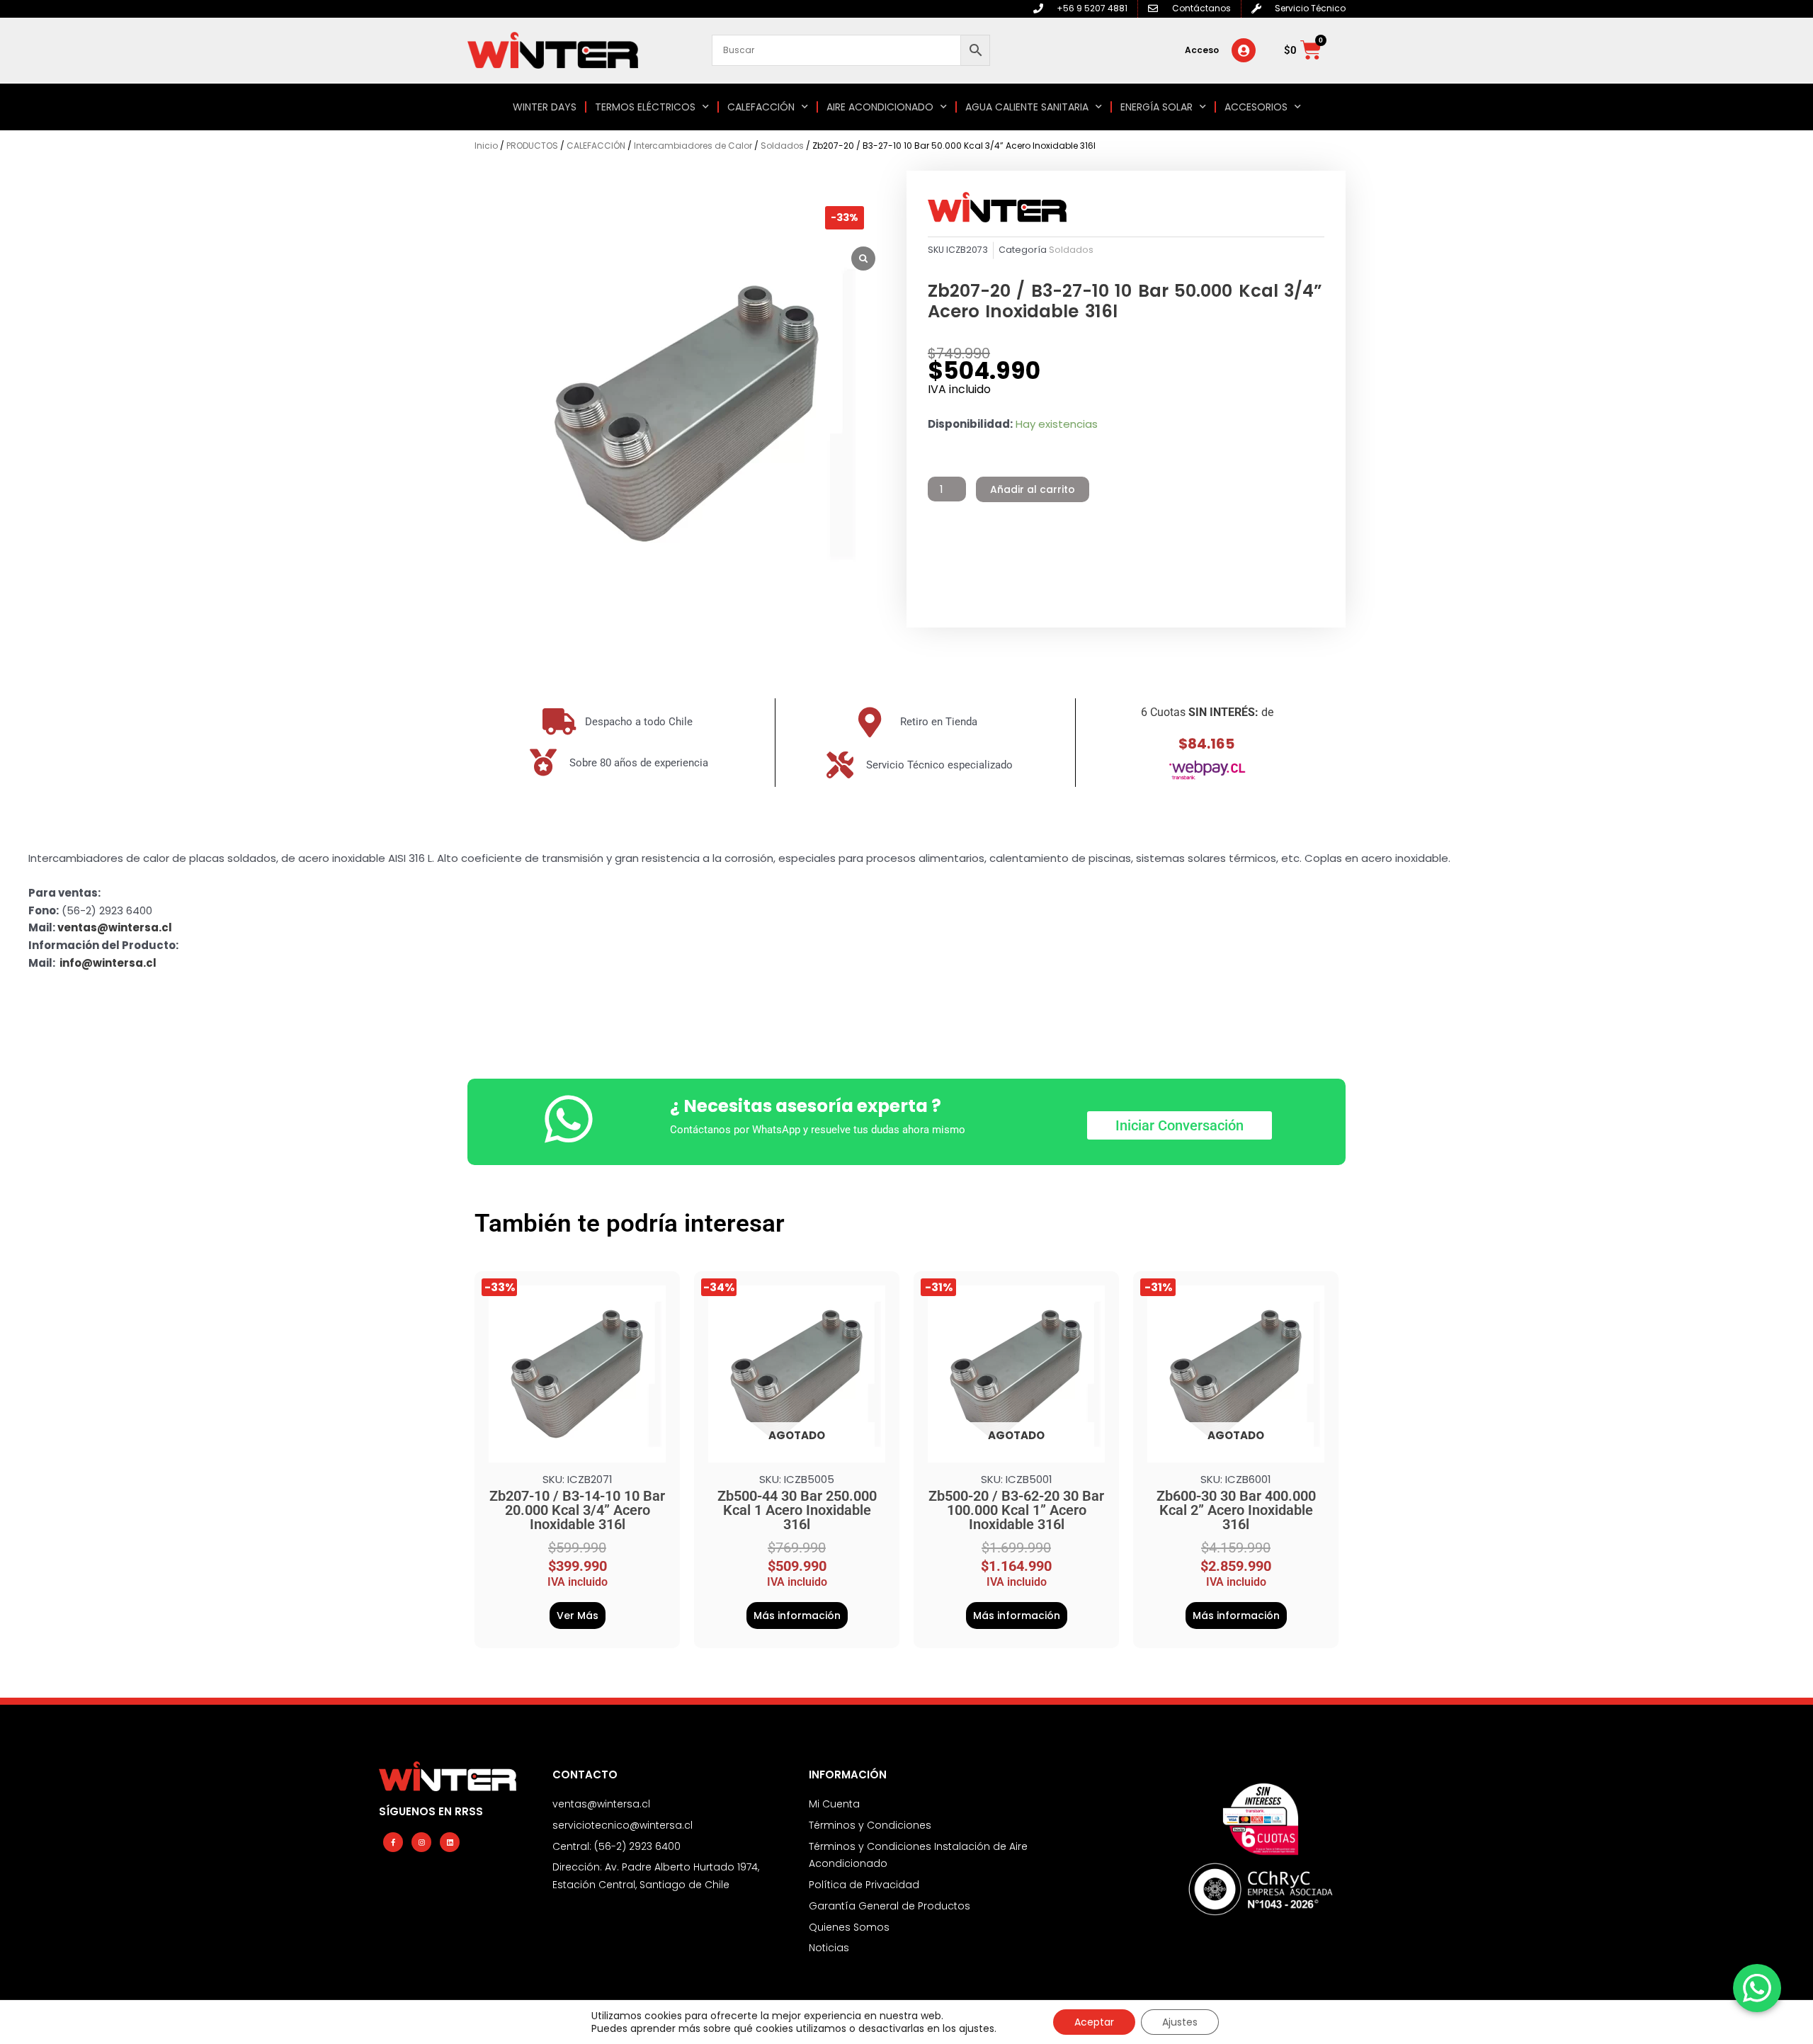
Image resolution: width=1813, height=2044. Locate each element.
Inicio (486, 146)
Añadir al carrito (1033, 489)
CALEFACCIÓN (596, 146)
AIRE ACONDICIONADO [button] (880, 107)
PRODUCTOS (532, 146)
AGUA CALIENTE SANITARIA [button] (1027, 107)
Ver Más (578, 1616)
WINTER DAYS (545, 107)
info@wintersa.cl (108, 963)
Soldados (782, 146)
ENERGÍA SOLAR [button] (1156, 107)
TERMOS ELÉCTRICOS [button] (645, 107)
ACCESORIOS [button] (1256, 107)
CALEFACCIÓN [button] (761, 107)
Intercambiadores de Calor (693, 146)
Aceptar (1094, 2022)
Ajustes (1180, 2022)
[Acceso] (1244, 50)
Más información (797, 1616)
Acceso (1202, 50)
